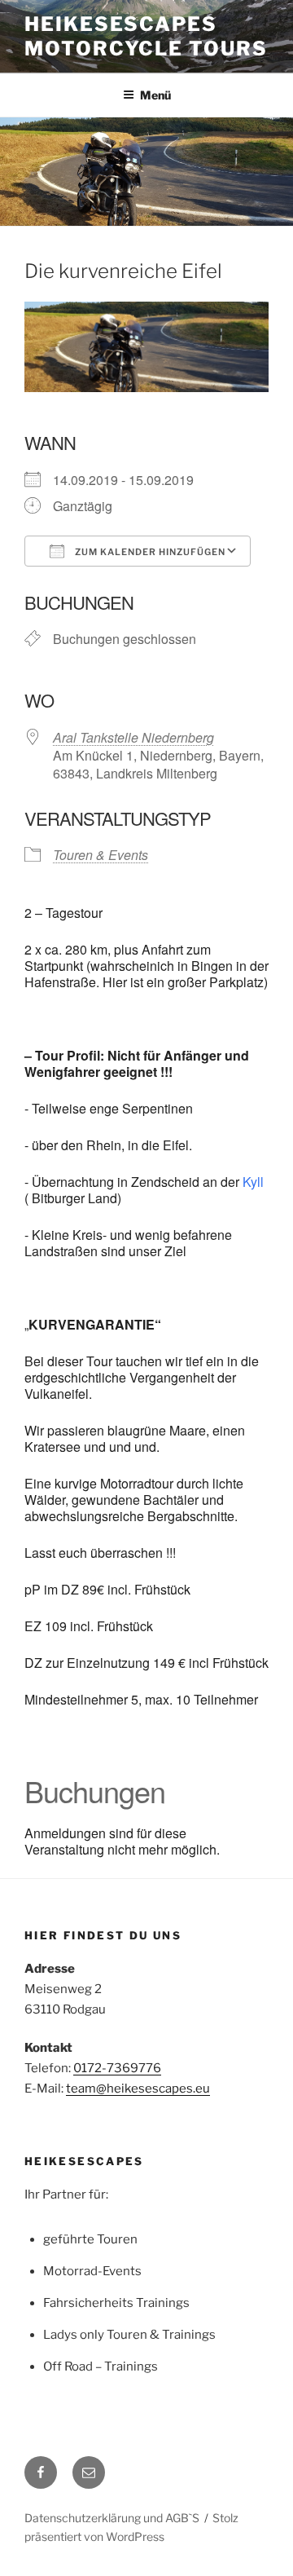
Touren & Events (101, 855)
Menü (155, 95)
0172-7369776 (117, 2068)
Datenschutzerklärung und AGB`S (112, 2518)
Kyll (253, 1182)
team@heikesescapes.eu (138, 2089)
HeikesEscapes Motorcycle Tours (146, 36)
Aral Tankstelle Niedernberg (133, 737)
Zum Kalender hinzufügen (149, 552)
